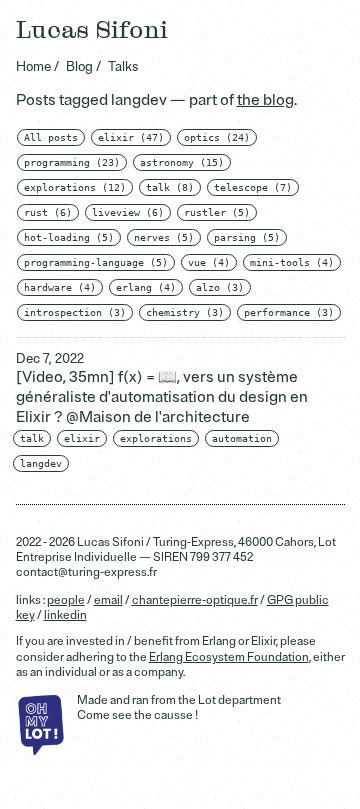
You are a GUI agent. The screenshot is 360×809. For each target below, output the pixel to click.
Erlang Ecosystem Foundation (229, 657)
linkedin (65, 615)
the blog (265, 100)
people (66, 600)
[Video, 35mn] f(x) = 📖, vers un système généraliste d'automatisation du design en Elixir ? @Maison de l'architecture (162, 397)
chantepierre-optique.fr (195, 600)
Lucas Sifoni (92, 30)
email (108, 600)
